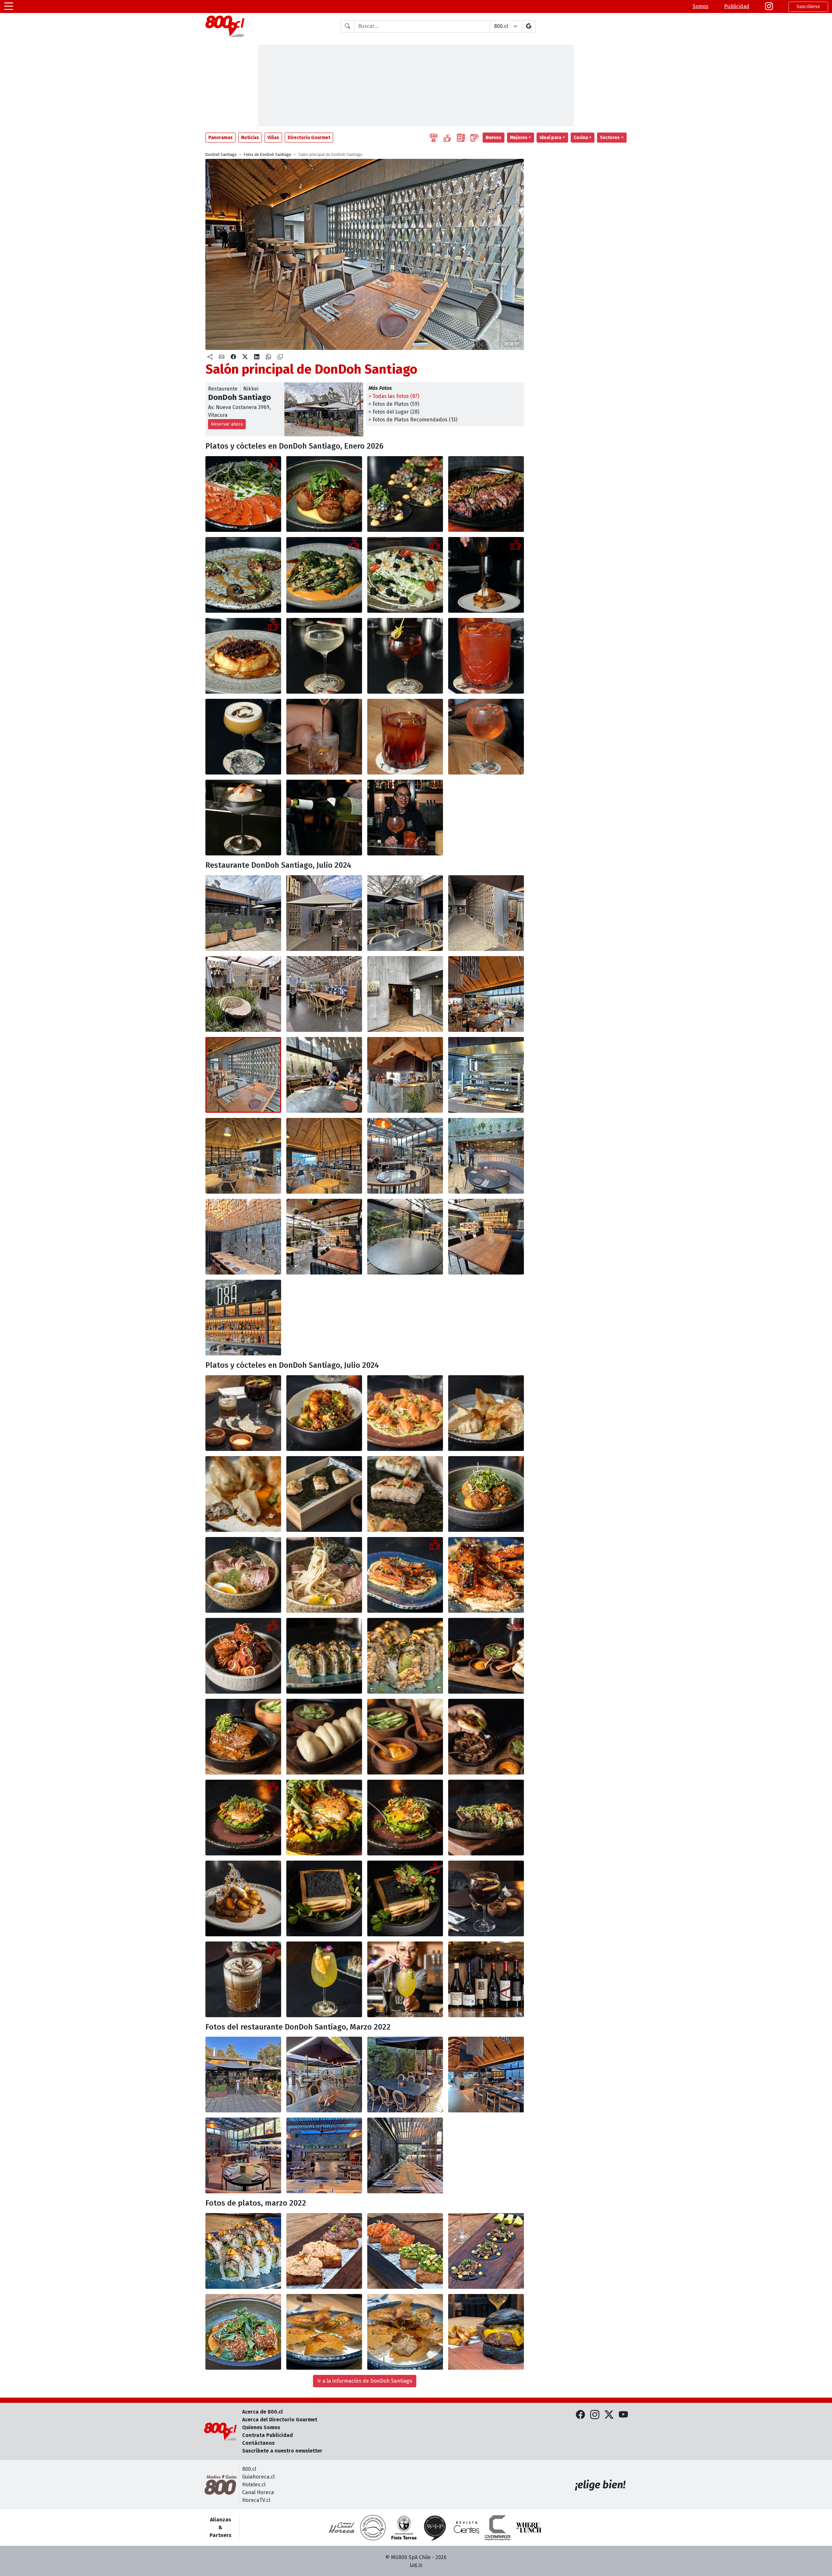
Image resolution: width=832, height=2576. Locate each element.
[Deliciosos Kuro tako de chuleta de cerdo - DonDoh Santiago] (405, 494)
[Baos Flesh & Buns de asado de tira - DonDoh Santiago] (486, 1656)
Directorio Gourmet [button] (309, 138)
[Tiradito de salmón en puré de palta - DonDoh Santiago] (405, 1413)
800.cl (249, 2469)
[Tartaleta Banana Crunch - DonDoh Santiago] (243, 1898)
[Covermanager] (498, 2528)
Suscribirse (808, 7)
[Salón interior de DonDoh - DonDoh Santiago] (243, 1156)
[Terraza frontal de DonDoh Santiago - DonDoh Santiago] (324, 913)
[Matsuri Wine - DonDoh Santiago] (324, 1979)
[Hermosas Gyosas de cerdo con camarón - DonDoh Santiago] (486, 1413)
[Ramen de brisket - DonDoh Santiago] (243, 1575)
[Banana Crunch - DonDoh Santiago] (486, 575)
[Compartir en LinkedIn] (257, 357)
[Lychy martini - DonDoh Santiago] (324, 656)
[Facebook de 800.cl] (580, 2415)
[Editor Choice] (434, 138)
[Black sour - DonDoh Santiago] (243, 1979)
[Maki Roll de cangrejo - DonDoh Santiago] (243, 2251)
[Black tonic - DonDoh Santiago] (486, 1898)
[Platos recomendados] (447, 138)
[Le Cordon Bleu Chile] (404, 2528)
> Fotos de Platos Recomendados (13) (413, 420)
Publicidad (737, 6)
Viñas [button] (273, 138)
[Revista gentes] (466, 2528)
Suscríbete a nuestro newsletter (282, 2451)
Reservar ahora (227, 424)
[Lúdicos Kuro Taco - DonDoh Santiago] (486, 2251)
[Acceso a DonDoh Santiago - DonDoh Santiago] (405, 994)
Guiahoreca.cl (258, 2477)
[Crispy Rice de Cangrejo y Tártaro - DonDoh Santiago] (324, 2251)
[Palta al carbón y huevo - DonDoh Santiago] (243, 1818)
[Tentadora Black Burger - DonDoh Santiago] (486, 2332)
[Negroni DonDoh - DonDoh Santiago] (324, 737)
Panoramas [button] (221, 138)
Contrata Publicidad (267, 2435)
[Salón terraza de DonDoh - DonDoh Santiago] (405, 1156)
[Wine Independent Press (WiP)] (435, 2528)
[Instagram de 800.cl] (595, 2415)
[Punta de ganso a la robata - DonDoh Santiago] (486, 1818)
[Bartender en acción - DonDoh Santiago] (405, 1979)
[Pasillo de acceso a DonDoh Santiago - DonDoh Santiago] (486, 913)
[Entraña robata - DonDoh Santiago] (486, 494)
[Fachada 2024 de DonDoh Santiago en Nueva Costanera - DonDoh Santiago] (243, 913)
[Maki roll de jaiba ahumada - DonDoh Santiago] (324, 1656)
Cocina (581, 138)
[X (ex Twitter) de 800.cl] (609, 2415)
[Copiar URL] (280, 357)
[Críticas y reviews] (461, 138)
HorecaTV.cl (256, 2500)
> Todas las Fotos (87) (394, 396)
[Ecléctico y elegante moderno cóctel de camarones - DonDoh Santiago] (324, 1413)
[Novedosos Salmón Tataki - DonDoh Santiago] (243, 494)
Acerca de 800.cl (262, 2412)
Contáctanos (258, 2443)
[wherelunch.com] (529, 2528)
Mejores (519, 138)
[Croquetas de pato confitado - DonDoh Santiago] (486, 1494)
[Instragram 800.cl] (769, 6)
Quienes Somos (261, 2427)
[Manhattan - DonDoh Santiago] (405, 656)
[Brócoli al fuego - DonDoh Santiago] (324, 575)
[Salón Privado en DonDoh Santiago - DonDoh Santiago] (405, 2155)
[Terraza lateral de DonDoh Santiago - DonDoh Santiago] (243, 994)
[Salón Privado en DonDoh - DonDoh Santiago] (243, 1237)
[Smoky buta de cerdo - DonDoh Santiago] (243, 1656)
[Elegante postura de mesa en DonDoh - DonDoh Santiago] (243, 1413)
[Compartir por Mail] (222, 357)
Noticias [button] (250, 138)
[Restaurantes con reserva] (474, 138)
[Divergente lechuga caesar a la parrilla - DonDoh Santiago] (405, 575)
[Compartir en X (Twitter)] (245, 357)
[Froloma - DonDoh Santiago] (243, 818)
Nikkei (251, 389)
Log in (416, 2565)
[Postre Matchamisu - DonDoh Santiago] (324, 1898)
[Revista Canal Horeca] (342, 2528)
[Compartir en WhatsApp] (268, 357)
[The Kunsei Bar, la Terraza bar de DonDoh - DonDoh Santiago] (324, 1237)
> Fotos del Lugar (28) (394, 412)
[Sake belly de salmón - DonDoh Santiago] (324, 1494)
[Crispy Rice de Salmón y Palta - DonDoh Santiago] (405, 2251)
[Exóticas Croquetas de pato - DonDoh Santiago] (324, 494)
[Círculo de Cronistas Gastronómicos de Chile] (373, 2528)
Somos (701, 6)
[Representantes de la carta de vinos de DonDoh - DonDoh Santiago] (486, 1979)
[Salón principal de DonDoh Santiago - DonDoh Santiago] (486, 994)
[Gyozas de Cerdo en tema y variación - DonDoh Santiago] (324, 2332)
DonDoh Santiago (221, 155)
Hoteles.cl (254, 2485)
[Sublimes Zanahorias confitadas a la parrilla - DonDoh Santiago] (405, 1575)
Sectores (610, 138)
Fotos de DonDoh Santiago (267, 155)
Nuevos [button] (494, 138)
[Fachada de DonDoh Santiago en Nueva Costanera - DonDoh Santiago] (243, 2075)
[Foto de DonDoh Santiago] (486, 656)
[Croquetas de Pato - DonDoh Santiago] (243, 2332)
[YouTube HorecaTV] (623, 2415)
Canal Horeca (258, 2492)
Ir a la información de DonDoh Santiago (365, 2381)
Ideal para (550, 138)
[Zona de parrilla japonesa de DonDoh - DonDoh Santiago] (405, 1075)
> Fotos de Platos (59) (394, 404)
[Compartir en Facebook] (233, 357)
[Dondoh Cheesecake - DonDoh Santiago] (243, 656)
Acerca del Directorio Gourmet (280, 2420)
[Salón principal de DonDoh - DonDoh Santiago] (486, 2075)
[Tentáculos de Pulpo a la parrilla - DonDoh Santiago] (243, 575)
